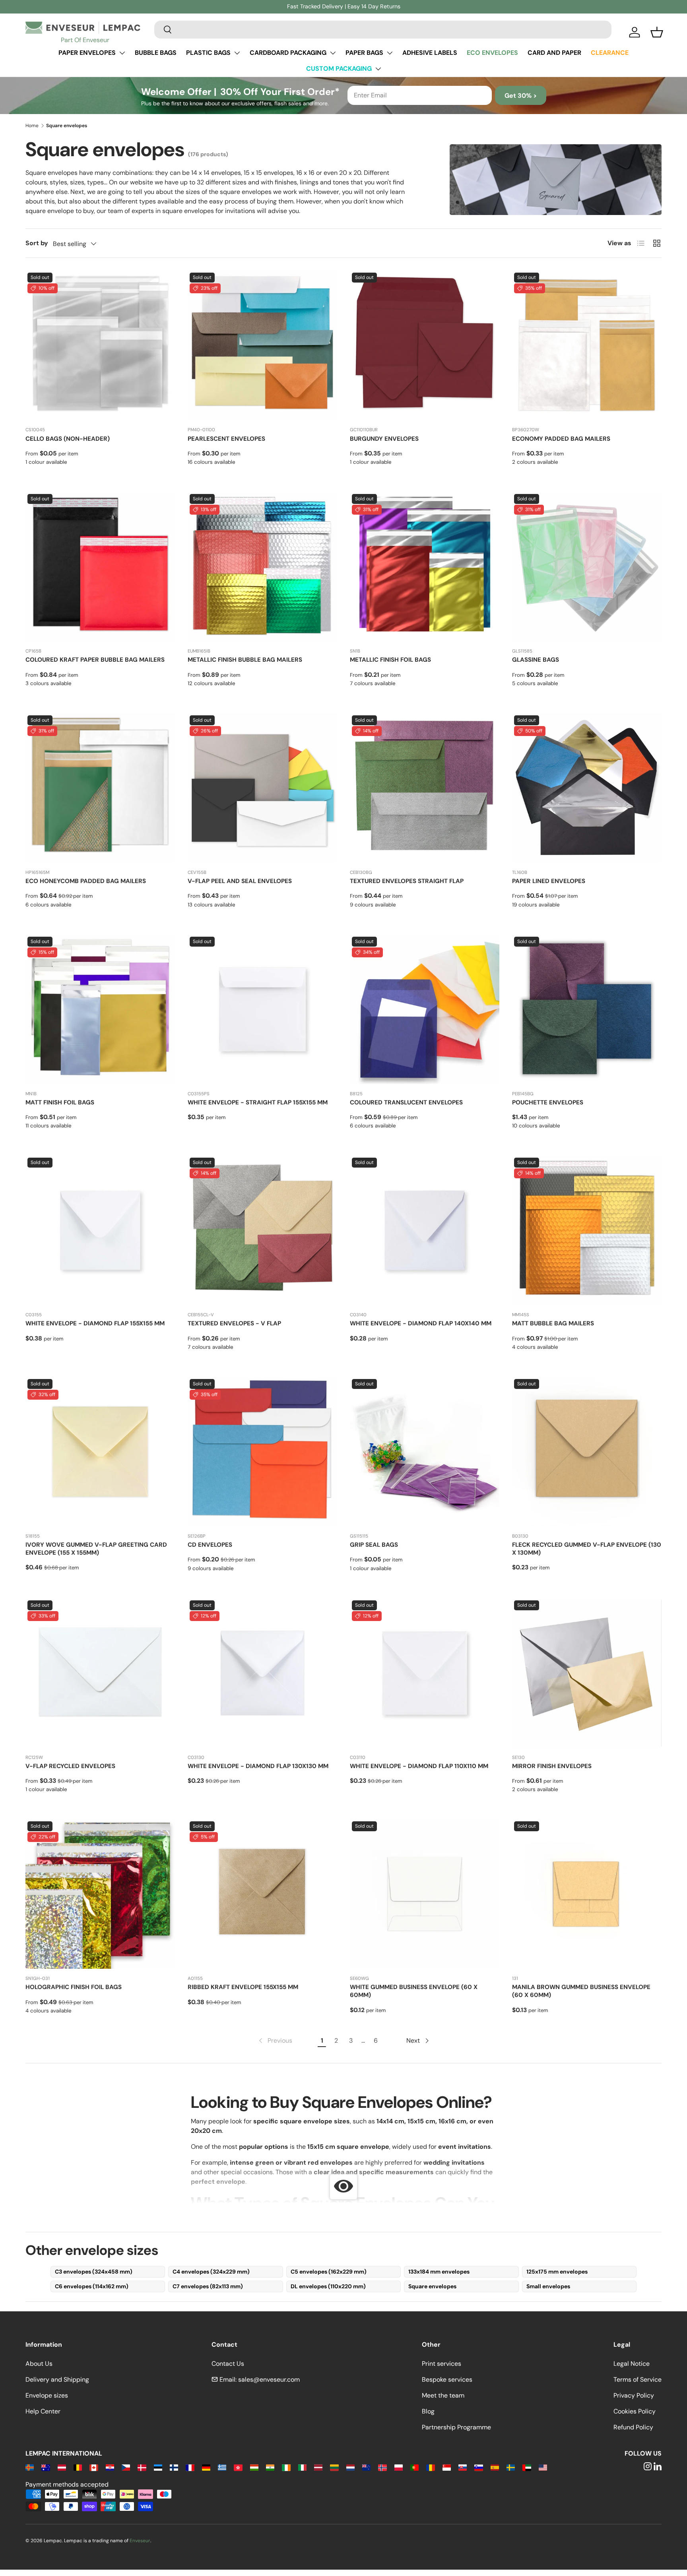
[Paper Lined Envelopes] (587, 788)
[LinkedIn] (658, 2467)
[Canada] (94, 2467)
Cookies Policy (635, 2411)
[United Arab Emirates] (527, 2467)
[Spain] (495, 2467)
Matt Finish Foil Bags (60, 1102)
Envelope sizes (47, 2395)
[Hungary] (254, 2467)
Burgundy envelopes (384, 439)
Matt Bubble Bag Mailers (553, 1323)
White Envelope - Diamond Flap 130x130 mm (258, 1766)
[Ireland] (286, 2467)
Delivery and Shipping (57, 2379)
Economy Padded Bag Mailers (561, 439)
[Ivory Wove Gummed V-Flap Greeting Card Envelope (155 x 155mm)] (100, 1452)
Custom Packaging (339, 69)
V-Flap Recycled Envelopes (70, 1766)
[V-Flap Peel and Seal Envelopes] (262, 788)
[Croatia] (110, 2467)
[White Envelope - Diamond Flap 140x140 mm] (425, 1230)
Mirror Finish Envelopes (552, 1766)
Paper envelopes (87, 53)
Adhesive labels (430, 53)
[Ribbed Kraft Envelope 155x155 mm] (262, 1894)
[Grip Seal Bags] (425, 1452)
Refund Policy (633, 2427)
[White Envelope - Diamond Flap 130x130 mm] (262, 1673)
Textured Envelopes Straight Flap (407, 881)
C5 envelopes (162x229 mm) (329, 2272)
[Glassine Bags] (587, 567)
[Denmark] (142, 2467)
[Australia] (46, 2467)
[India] (270, 2467)
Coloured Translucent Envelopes (406, 1102)
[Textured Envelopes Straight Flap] (425, 788)
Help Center (43, 2411)
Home (32, 126)
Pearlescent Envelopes (226, 439)
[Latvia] (318, 2467)
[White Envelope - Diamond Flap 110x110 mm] (425, 1673)
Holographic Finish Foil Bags (74, 1987)
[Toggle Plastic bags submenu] (237, 53)
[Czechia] (126, 2467)
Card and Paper (554, 53)
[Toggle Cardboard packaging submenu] (333, 53)
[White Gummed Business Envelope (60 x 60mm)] (425, 1894)
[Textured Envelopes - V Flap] (262, 1230)
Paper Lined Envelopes (549, 881)
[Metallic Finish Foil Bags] (425, 567)
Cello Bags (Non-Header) (68, 439)
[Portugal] (414, 2467)
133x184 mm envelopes (439, 2272)
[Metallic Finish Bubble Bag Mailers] (262, 567)
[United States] (543, 2467)
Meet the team (443, 2395)
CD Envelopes (210, 1545)
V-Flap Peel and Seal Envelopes (240, 881)
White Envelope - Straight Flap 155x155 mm (258, 1102)
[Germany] (206, 2467)
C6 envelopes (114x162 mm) (92, 2286)
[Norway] (382, 2467)
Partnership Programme (456, 2427)
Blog (428, 2411)
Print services (442, 2364)
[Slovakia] (463, 2467)
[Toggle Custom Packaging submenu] (378, 69)
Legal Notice (632, 2364)
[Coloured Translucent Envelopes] (425, 1009)
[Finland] (174, 2467)
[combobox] (383, 29)
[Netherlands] (350, 2467)
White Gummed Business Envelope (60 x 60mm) (414, 1991)
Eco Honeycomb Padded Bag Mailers (86, 881)
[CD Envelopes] (262, 1452)
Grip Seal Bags (374, 1545)
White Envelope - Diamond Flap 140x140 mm (421, 1323)
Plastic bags (208, 53)
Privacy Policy (634, 2395)
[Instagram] (648, 2467)
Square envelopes (432, 2286)
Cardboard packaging (288, 53)
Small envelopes (548, 2286)
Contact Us (228, 2364)
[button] (657, 32)
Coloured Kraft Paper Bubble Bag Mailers (95, 660)
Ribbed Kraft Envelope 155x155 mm (243, 1987)
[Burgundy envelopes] (425, 345)
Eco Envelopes (492, 53)
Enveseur (140, 2541)
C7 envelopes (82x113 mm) (208, 2286)
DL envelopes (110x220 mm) (328, 2286)
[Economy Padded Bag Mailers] (587, 345)
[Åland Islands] (30, 2467)
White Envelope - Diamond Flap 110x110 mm (419, 1766)
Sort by (37, 243)
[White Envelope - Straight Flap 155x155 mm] (262, 1009)
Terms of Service (638, 2379)
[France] (190, 2467)
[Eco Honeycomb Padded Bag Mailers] (100, 788)
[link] (275, 2041)
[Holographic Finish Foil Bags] (100, 1894)
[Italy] (302, 2467)
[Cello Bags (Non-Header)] (100, 345)
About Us (39, 2364)
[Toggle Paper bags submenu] (390, 53)
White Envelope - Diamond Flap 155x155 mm (95, 1323)
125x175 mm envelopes (557, 2272)
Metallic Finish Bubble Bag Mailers (245, 660)
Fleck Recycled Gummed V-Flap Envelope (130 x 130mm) (587, 1549)
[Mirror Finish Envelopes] (587, 1673)
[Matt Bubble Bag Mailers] (587, 1230)
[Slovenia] (478, 2467)
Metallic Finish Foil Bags (390, 660)
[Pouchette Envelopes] (587, 1009)
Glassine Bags (536, 660)
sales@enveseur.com (269, 2379)
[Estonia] (158, 2467)
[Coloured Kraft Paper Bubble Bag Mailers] (100, 567)
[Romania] (430, 2467)
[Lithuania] (334, 2467)
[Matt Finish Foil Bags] (100, 1009)
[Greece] (222, 2467)
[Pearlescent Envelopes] (262, 345)
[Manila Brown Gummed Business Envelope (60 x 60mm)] (587, 1894)
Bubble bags (156, 53)
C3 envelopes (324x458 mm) (94, 2272)
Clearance (610, 53)
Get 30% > (521, 96)
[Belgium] (78, 2467)
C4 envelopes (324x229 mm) (211, 2272)
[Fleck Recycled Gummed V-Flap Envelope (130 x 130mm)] (587, 1452)
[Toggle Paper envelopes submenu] (122, 53)
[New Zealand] (366, 2467)
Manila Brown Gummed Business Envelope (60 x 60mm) (581, 1991)
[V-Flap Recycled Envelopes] (100, 1673)
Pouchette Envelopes (548, 1102)
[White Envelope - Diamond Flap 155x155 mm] (100, 1230)
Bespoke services (447, 2379)
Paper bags (364, 53)
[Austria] (62, 2467)
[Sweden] (511, 2467)
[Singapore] (447, 2467)
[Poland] (399, 2467)
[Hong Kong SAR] (238, 2467)
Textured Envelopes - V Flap (234, 1323)
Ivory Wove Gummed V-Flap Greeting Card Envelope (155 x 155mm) (96, 1549)
